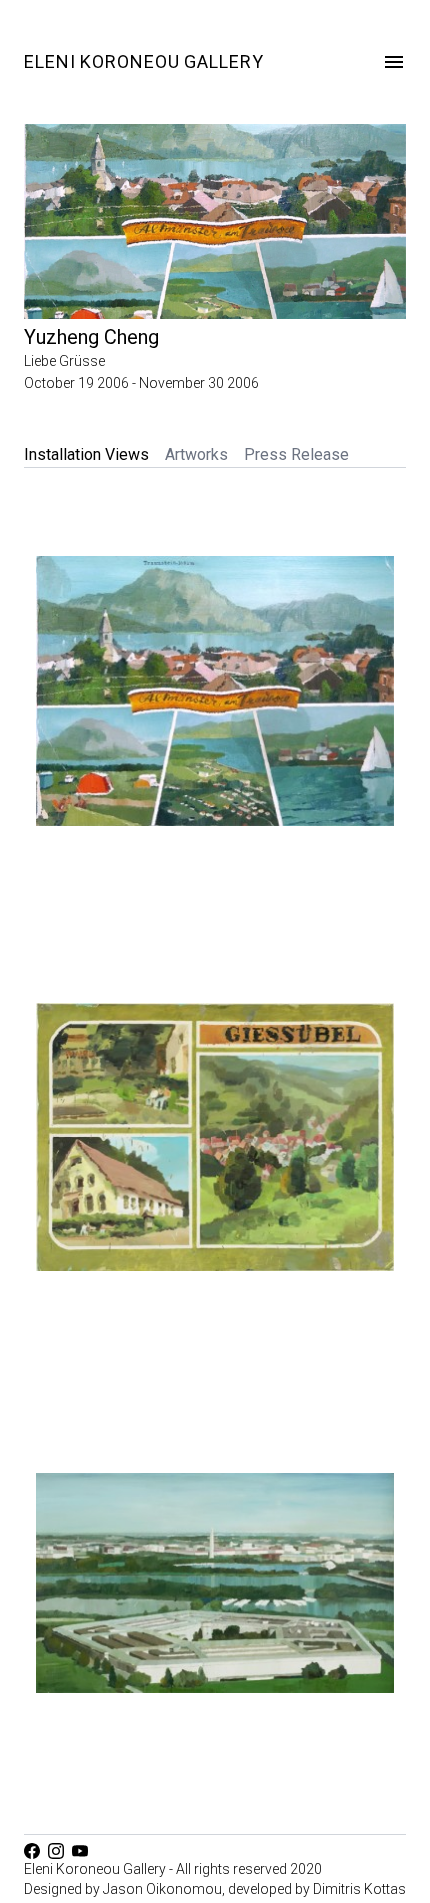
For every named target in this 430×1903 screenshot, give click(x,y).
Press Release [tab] (296, 454)
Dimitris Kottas (359, 1889)
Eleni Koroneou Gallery (144, 61)
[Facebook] (36, 1851)
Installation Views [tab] (86, 454)
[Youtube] (84, 1851)
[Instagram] (60, 1851)
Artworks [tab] (196, 454)
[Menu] (394, 62)
